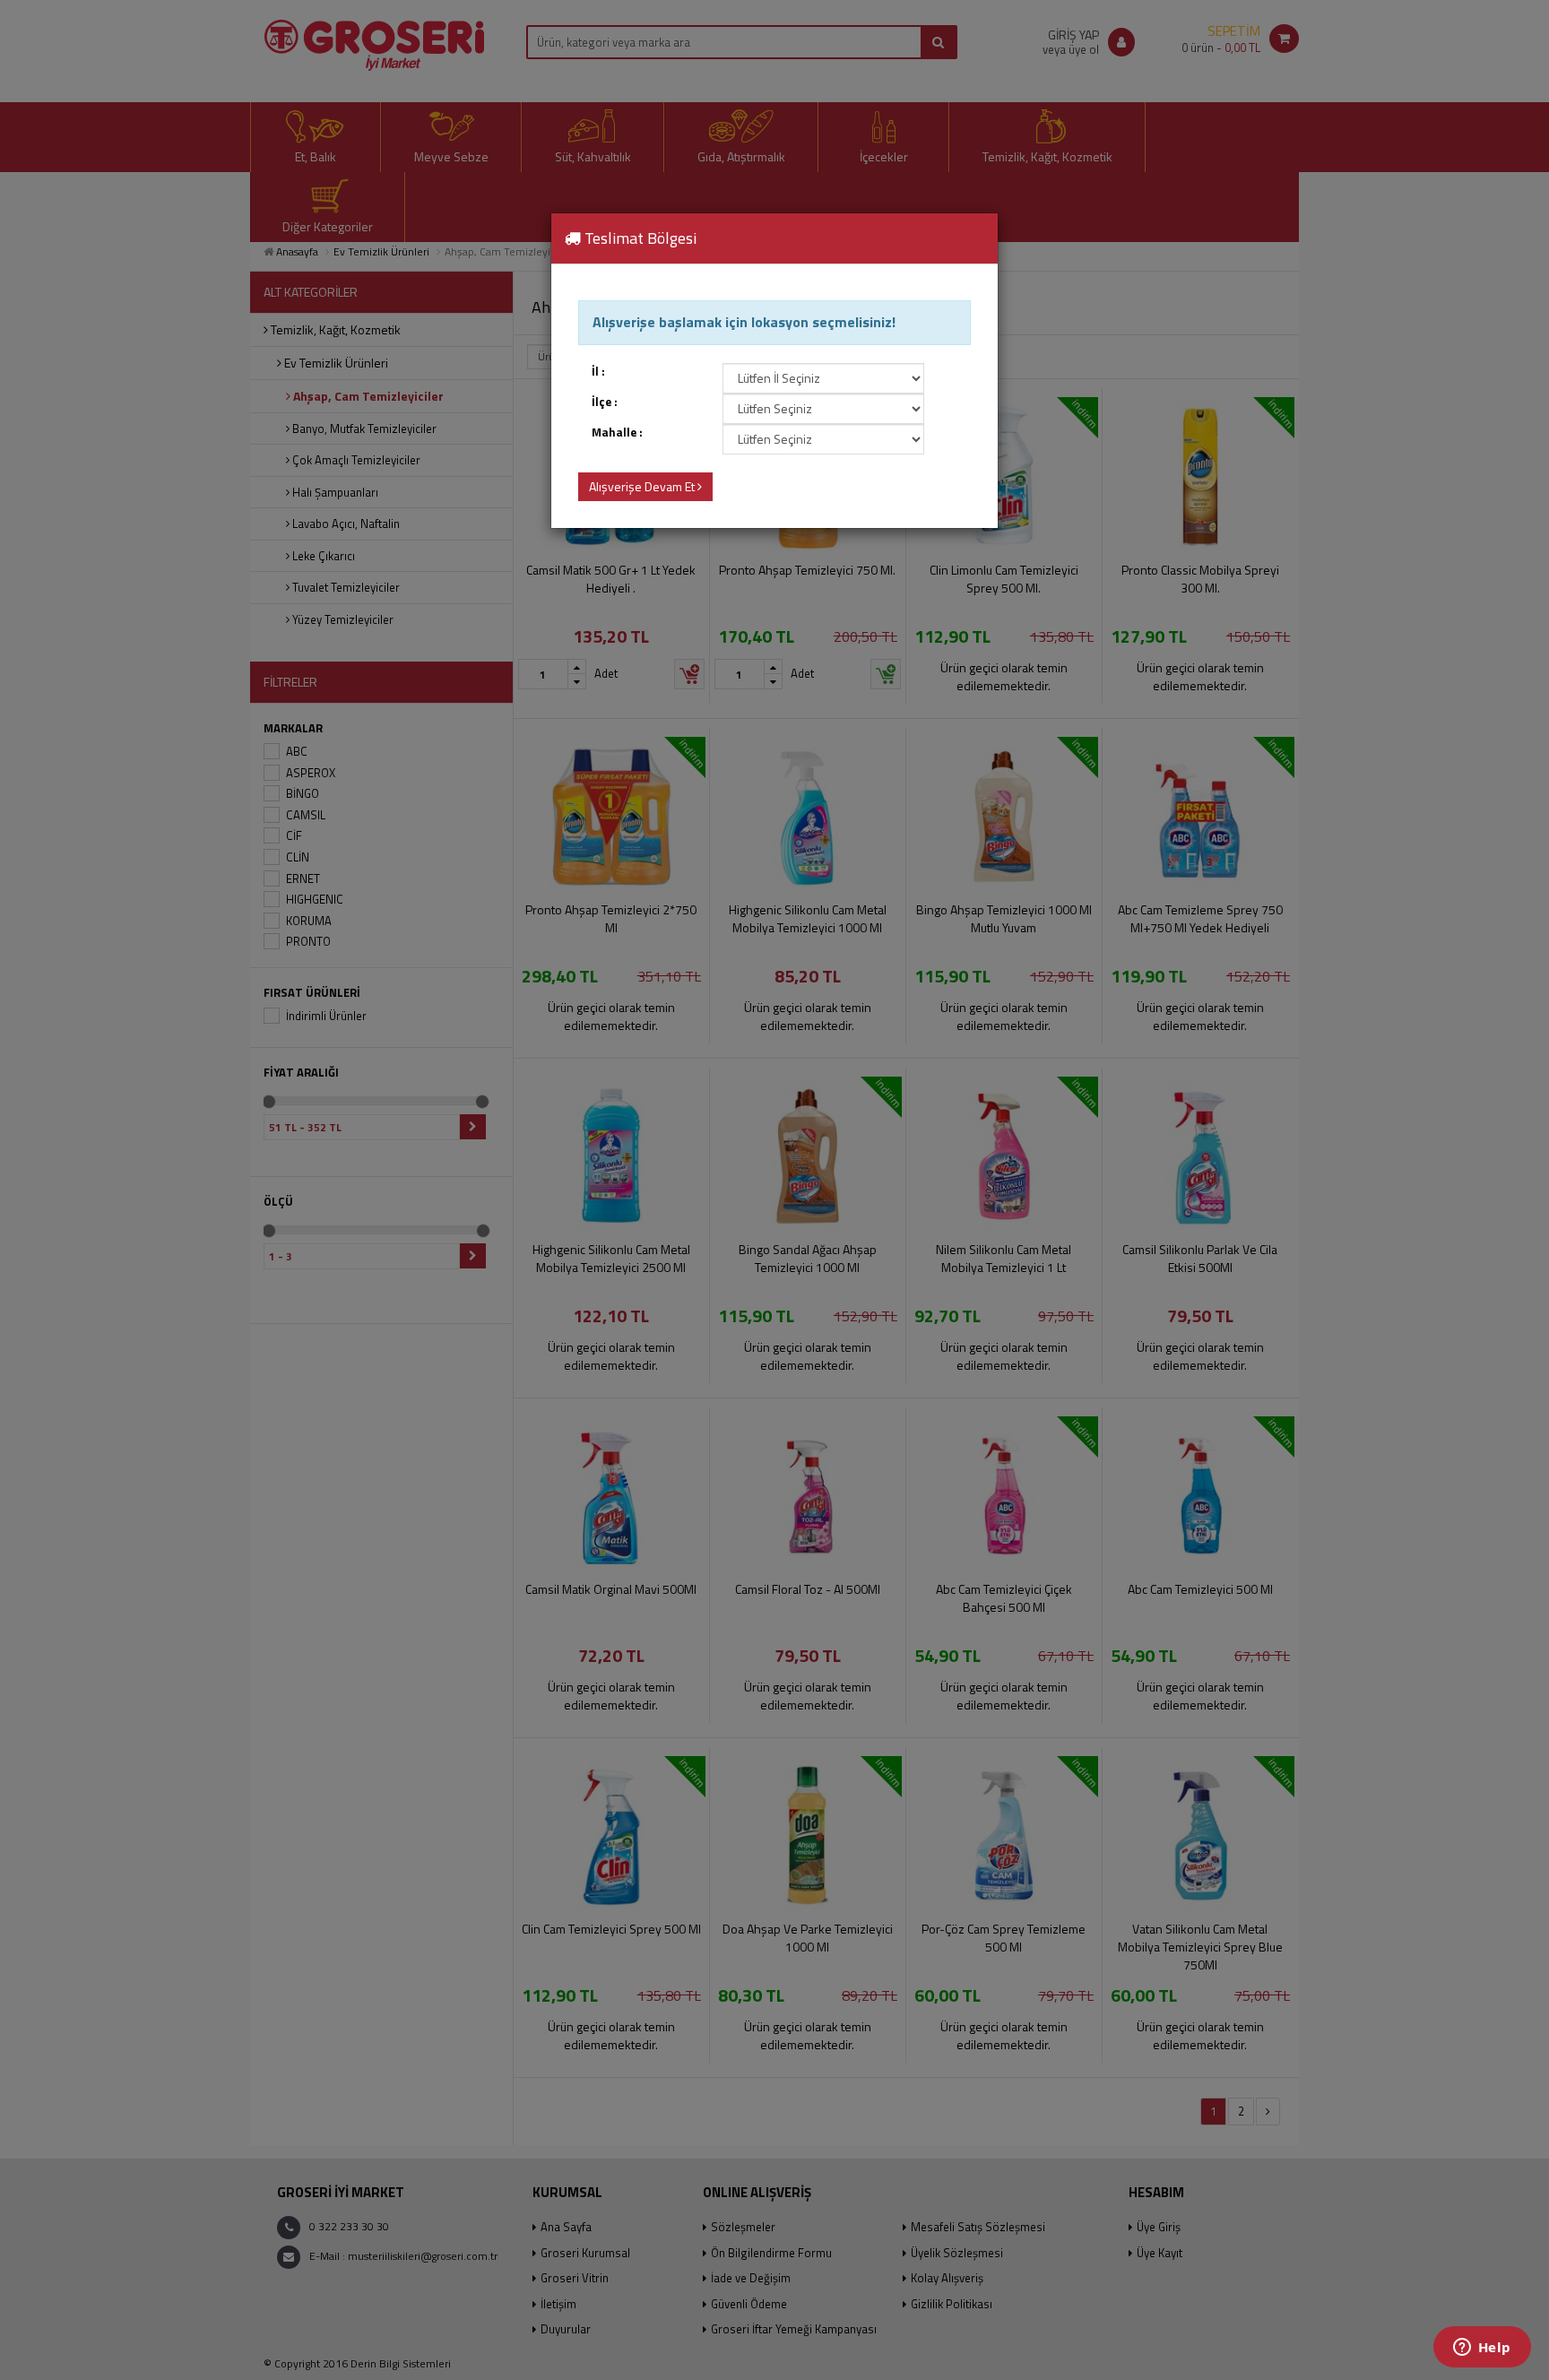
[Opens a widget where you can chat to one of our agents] (1482, 2349)
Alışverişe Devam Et (643, 486)
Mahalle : (617, 433)
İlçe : (605, 402)
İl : (598, 372)
